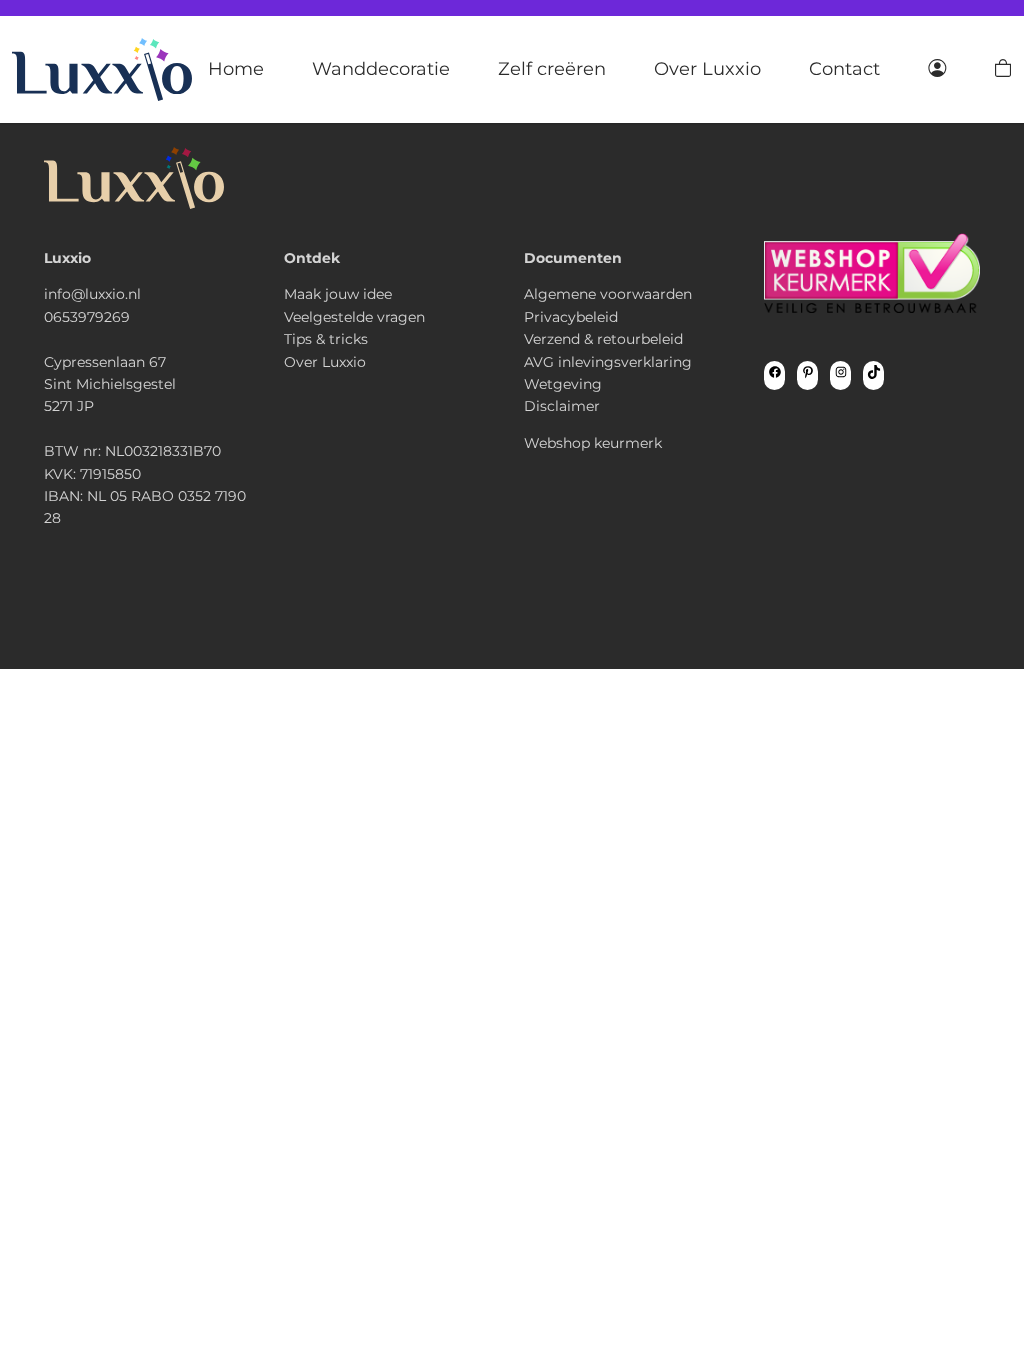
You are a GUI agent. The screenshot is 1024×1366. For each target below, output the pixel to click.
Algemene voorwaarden (608, 294)
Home (236, 69)
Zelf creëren (552, 69)
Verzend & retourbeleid (603, 339)
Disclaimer (562, 406)
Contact (844, 69)
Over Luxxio (707, 69)
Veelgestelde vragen (354, 317)
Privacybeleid (571, 317)
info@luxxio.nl (92, 294)
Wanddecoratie (381, 69)
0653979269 (87, 317)
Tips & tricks (326, 339)
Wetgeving (563, 384)
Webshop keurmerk (593, 443)
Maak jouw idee (338, 294)
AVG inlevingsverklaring (608, 362)
